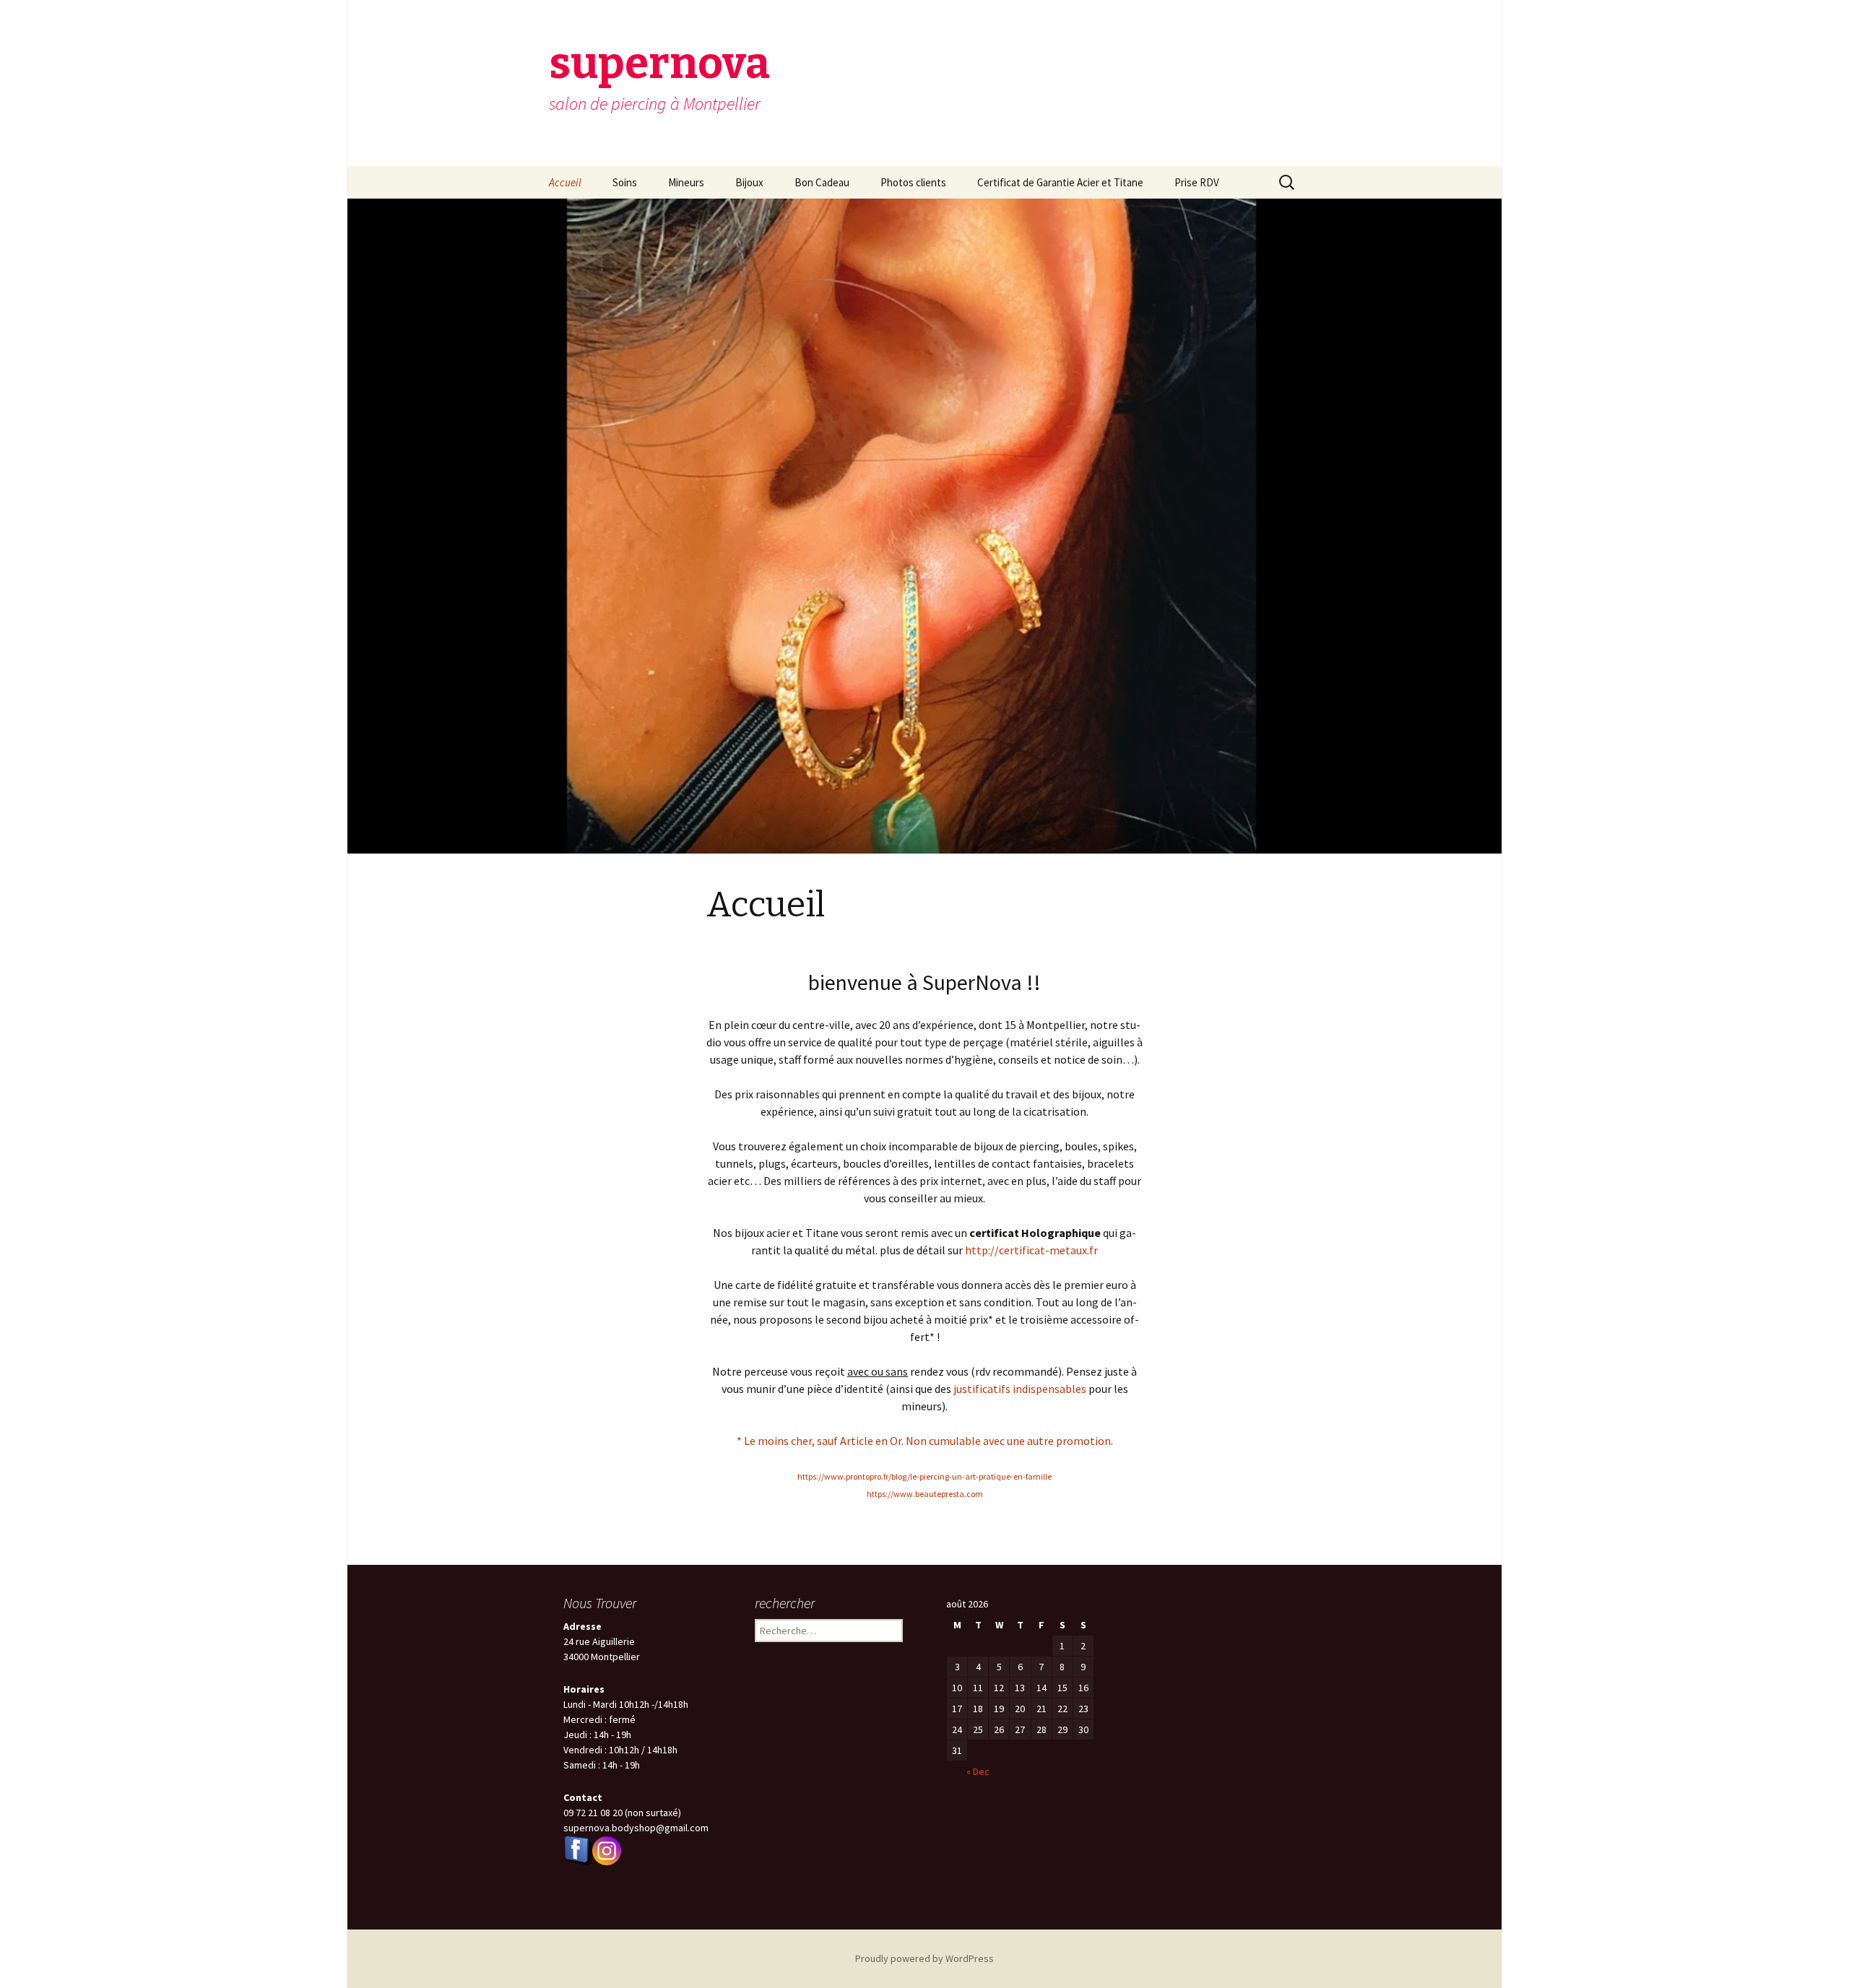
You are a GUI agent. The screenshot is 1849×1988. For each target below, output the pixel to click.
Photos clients (913, 182)
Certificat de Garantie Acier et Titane (1060, 182)
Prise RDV (1197, 182)
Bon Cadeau (822, 182)
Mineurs (686, 182)
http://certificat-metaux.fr (1031, 1250)
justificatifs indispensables (1020, 1389)
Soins (625, 182)
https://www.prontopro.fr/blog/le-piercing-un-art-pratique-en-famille (924, 1476)
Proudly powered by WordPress (924, 1958)
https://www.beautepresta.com (925, 1494)
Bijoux (749, 182)
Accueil (565, 182)
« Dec (978, 1771)
